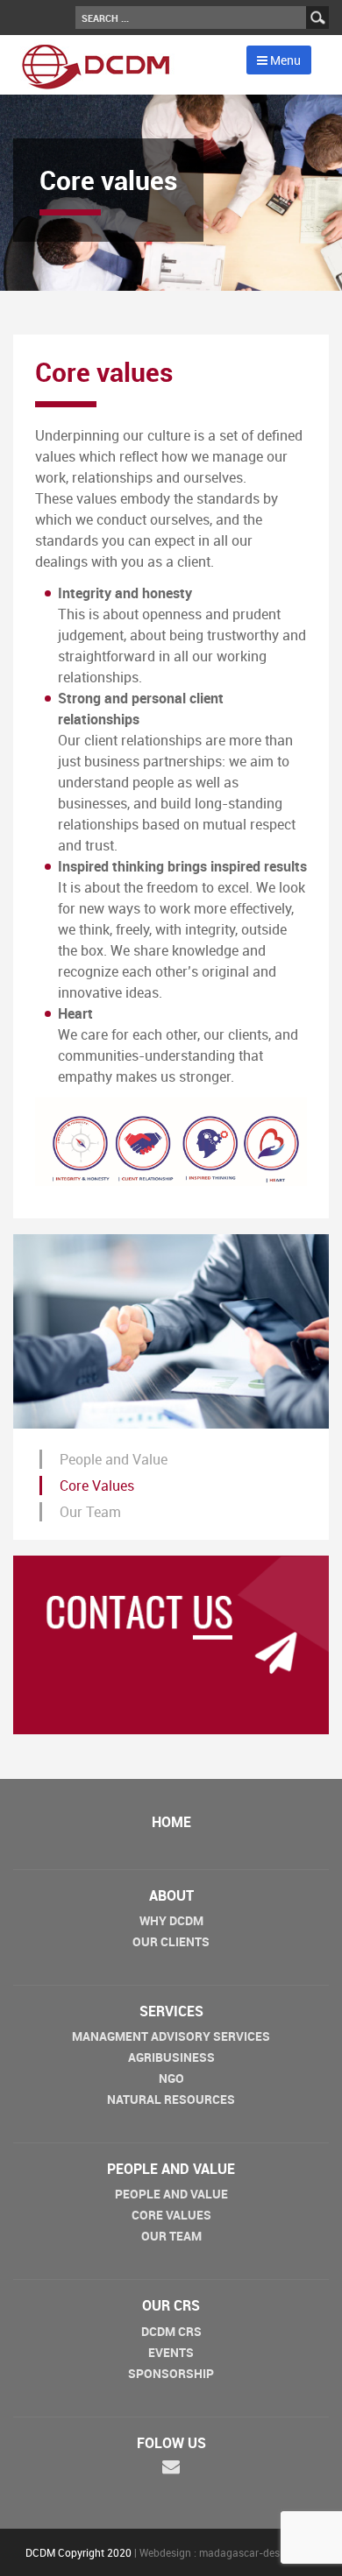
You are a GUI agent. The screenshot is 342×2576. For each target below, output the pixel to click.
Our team (171, 2236)
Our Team (90, 1512)
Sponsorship (171, 2373)
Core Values (97, 1486)
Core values (171, 2215)
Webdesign (165, 2552)
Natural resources (171, 2099)
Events (171, 2352)
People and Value (114, 1459)
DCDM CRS (171, 2331)
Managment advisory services (171, 2036)
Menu (284, 60)
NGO (171, 2078)
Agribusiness (171, 2057)
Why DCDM (171, 1920)
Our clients (171, 1941)
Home (171, 1822)
